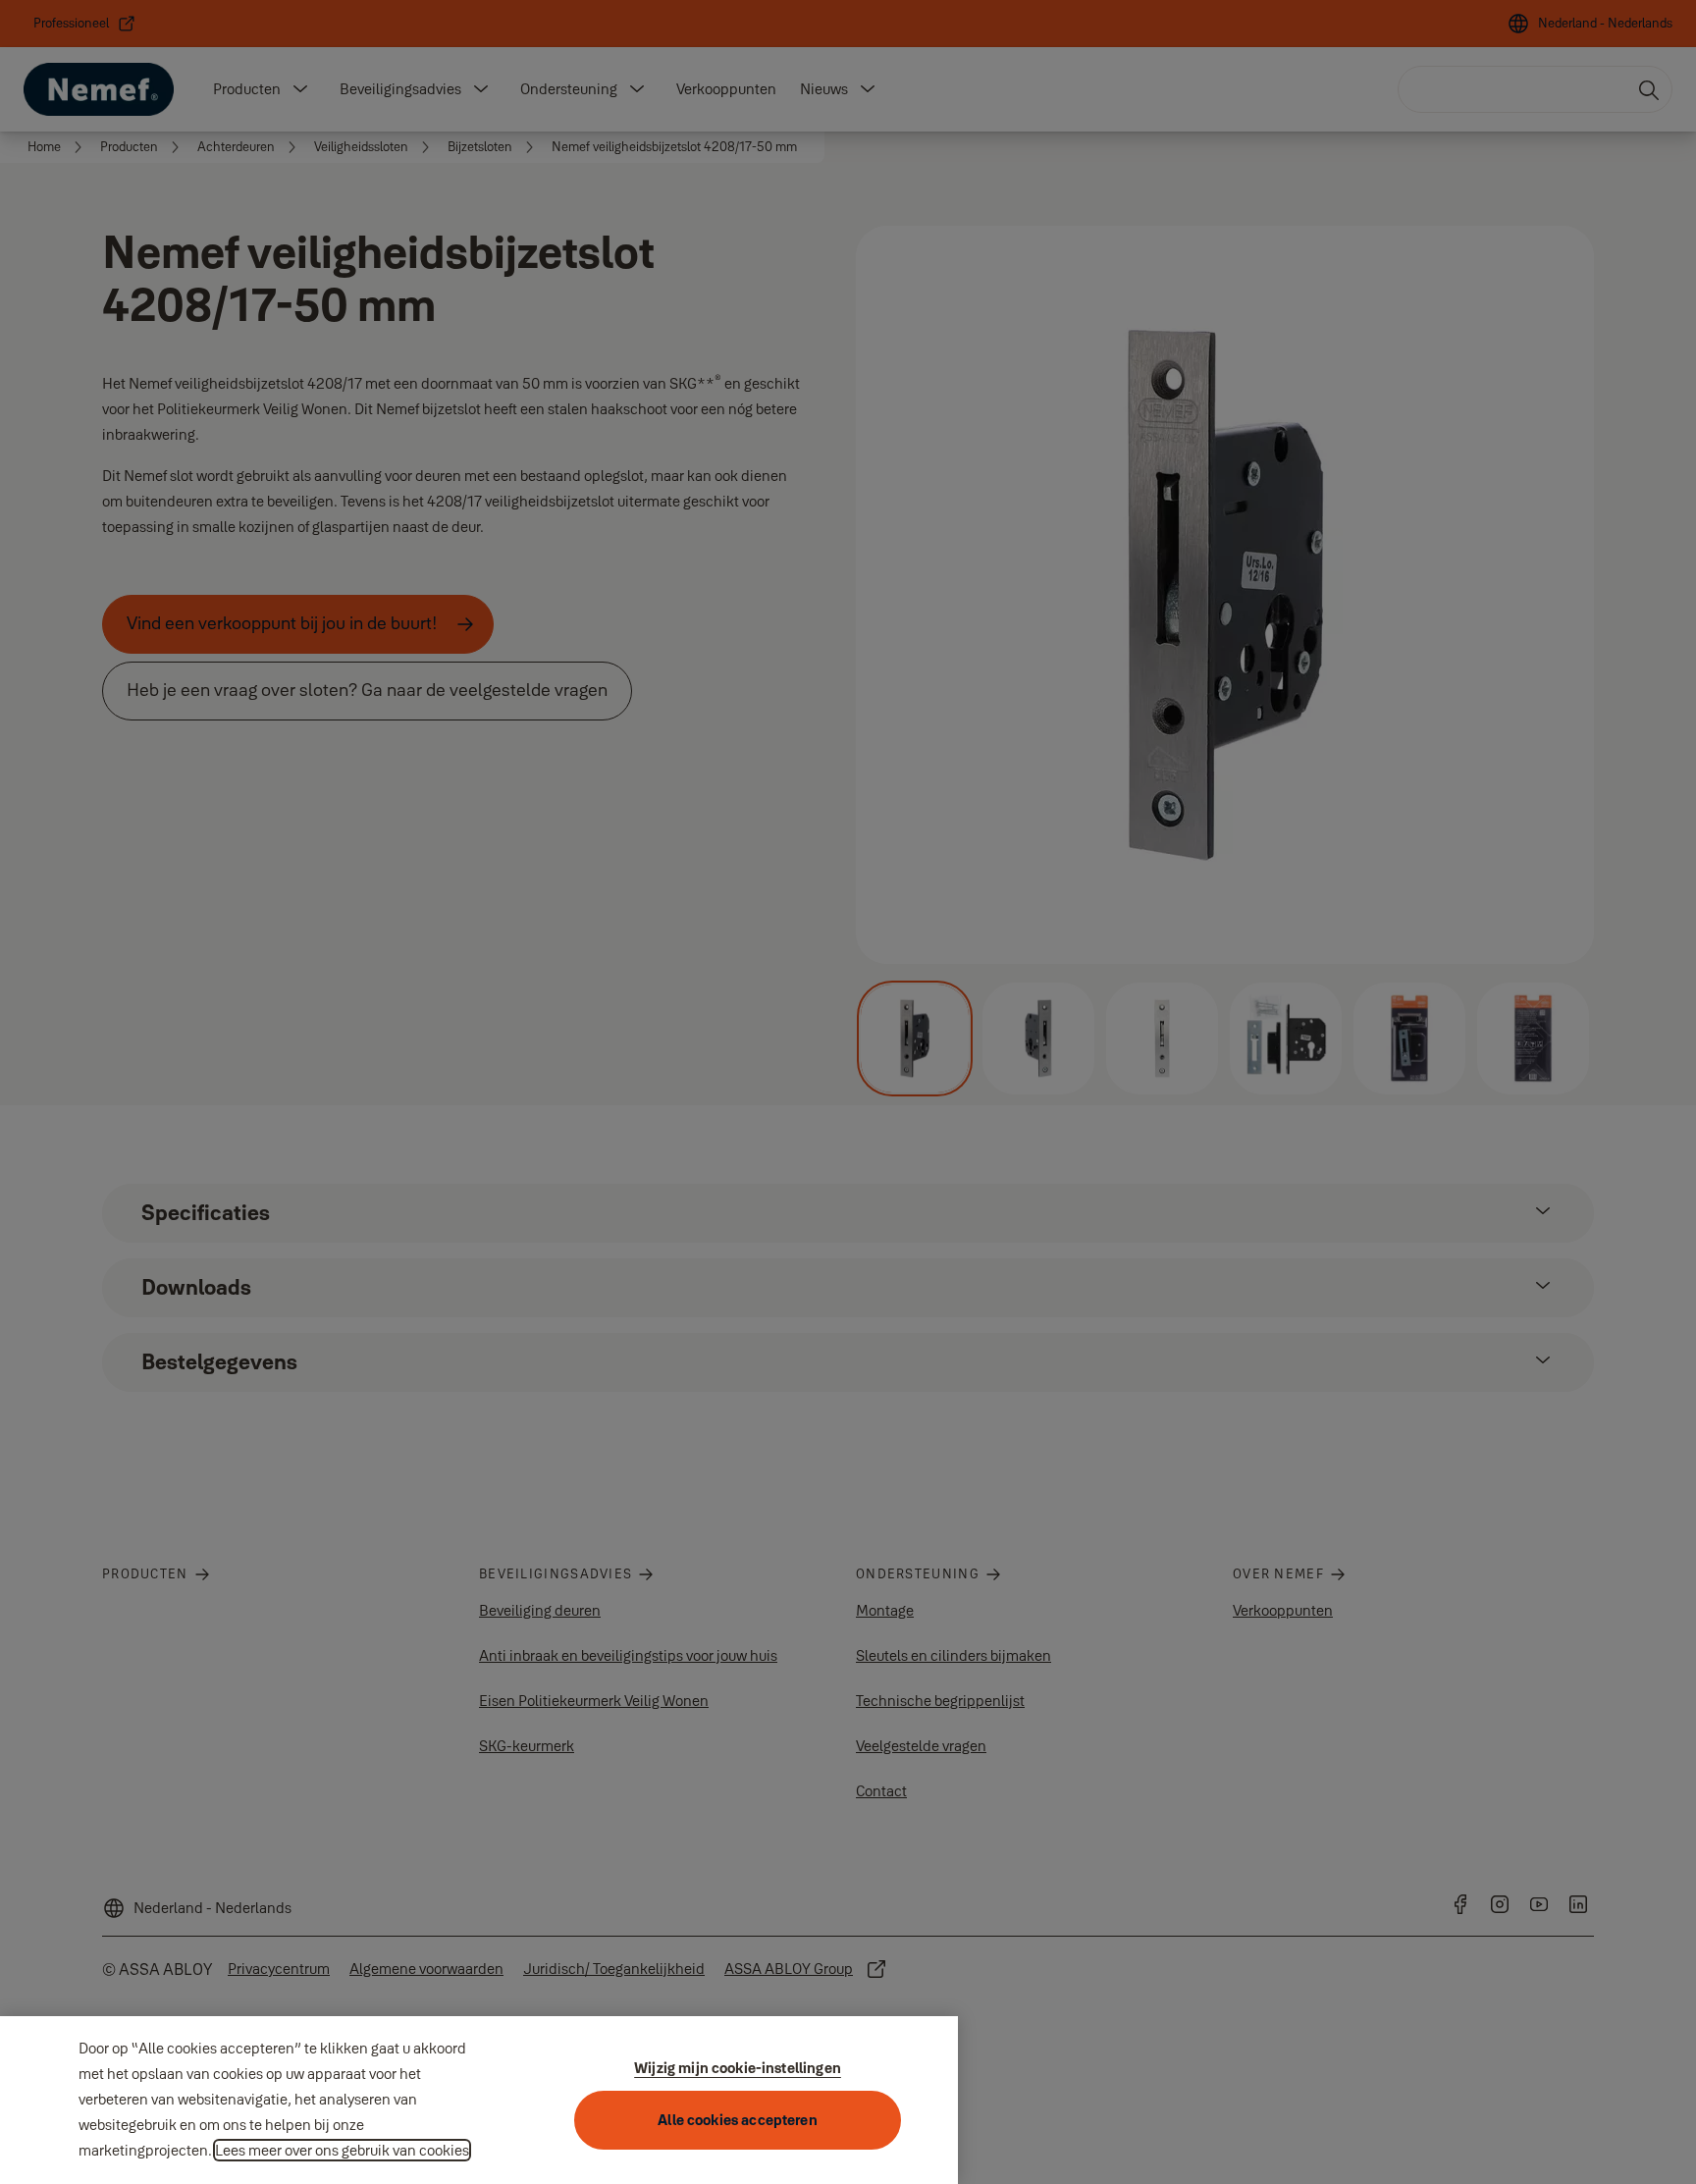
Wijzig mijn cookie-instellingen (738, 2068)
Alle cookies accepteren (737, 2120)
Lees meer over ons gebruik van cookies (342, 2150)
